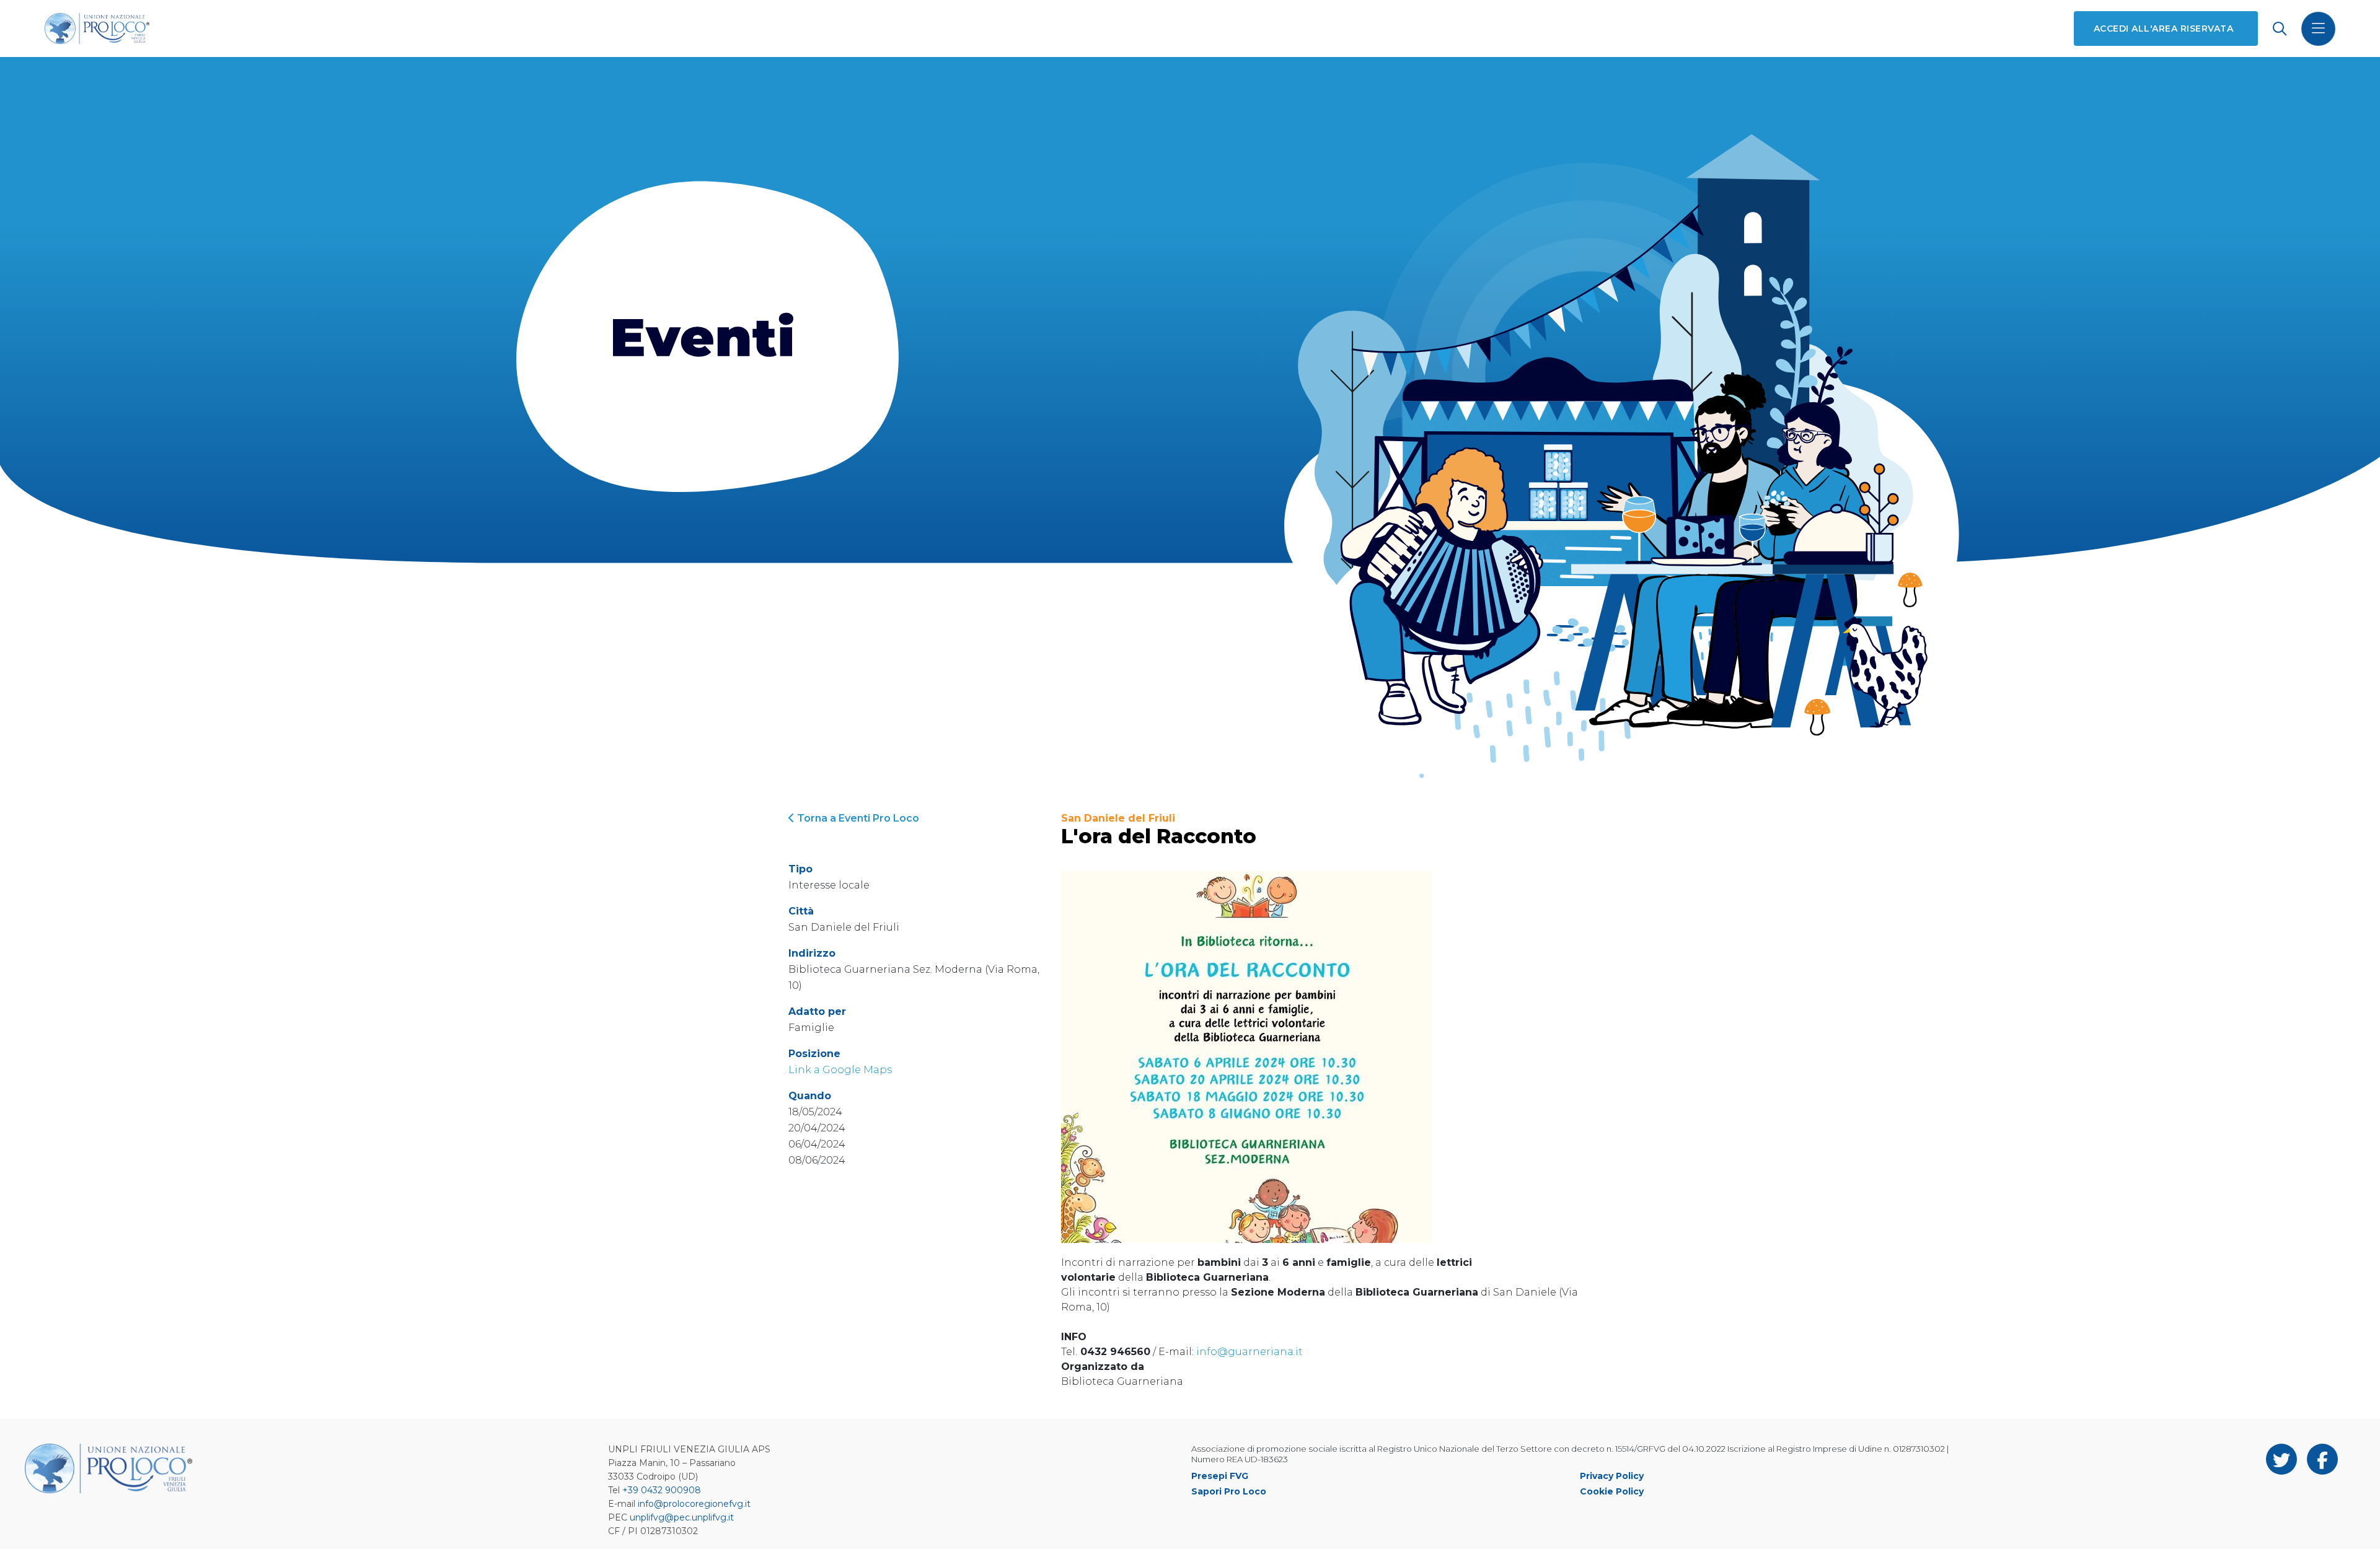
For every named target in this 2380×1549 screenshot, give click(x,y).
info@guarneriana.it (1249, 1352)
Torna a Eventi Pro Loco (857, 818)
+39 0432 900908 (662, 1490)
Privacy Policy (1612, 1476)
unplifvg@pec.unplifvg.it (682, 1517)
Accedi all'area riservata (2163, 29)
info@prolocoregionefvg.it (694, 1504)
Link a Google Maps (840, 1070)
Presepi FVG (1220, 1476)
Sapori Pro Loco (1229, 1491)
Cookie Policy (1612, 1491)
